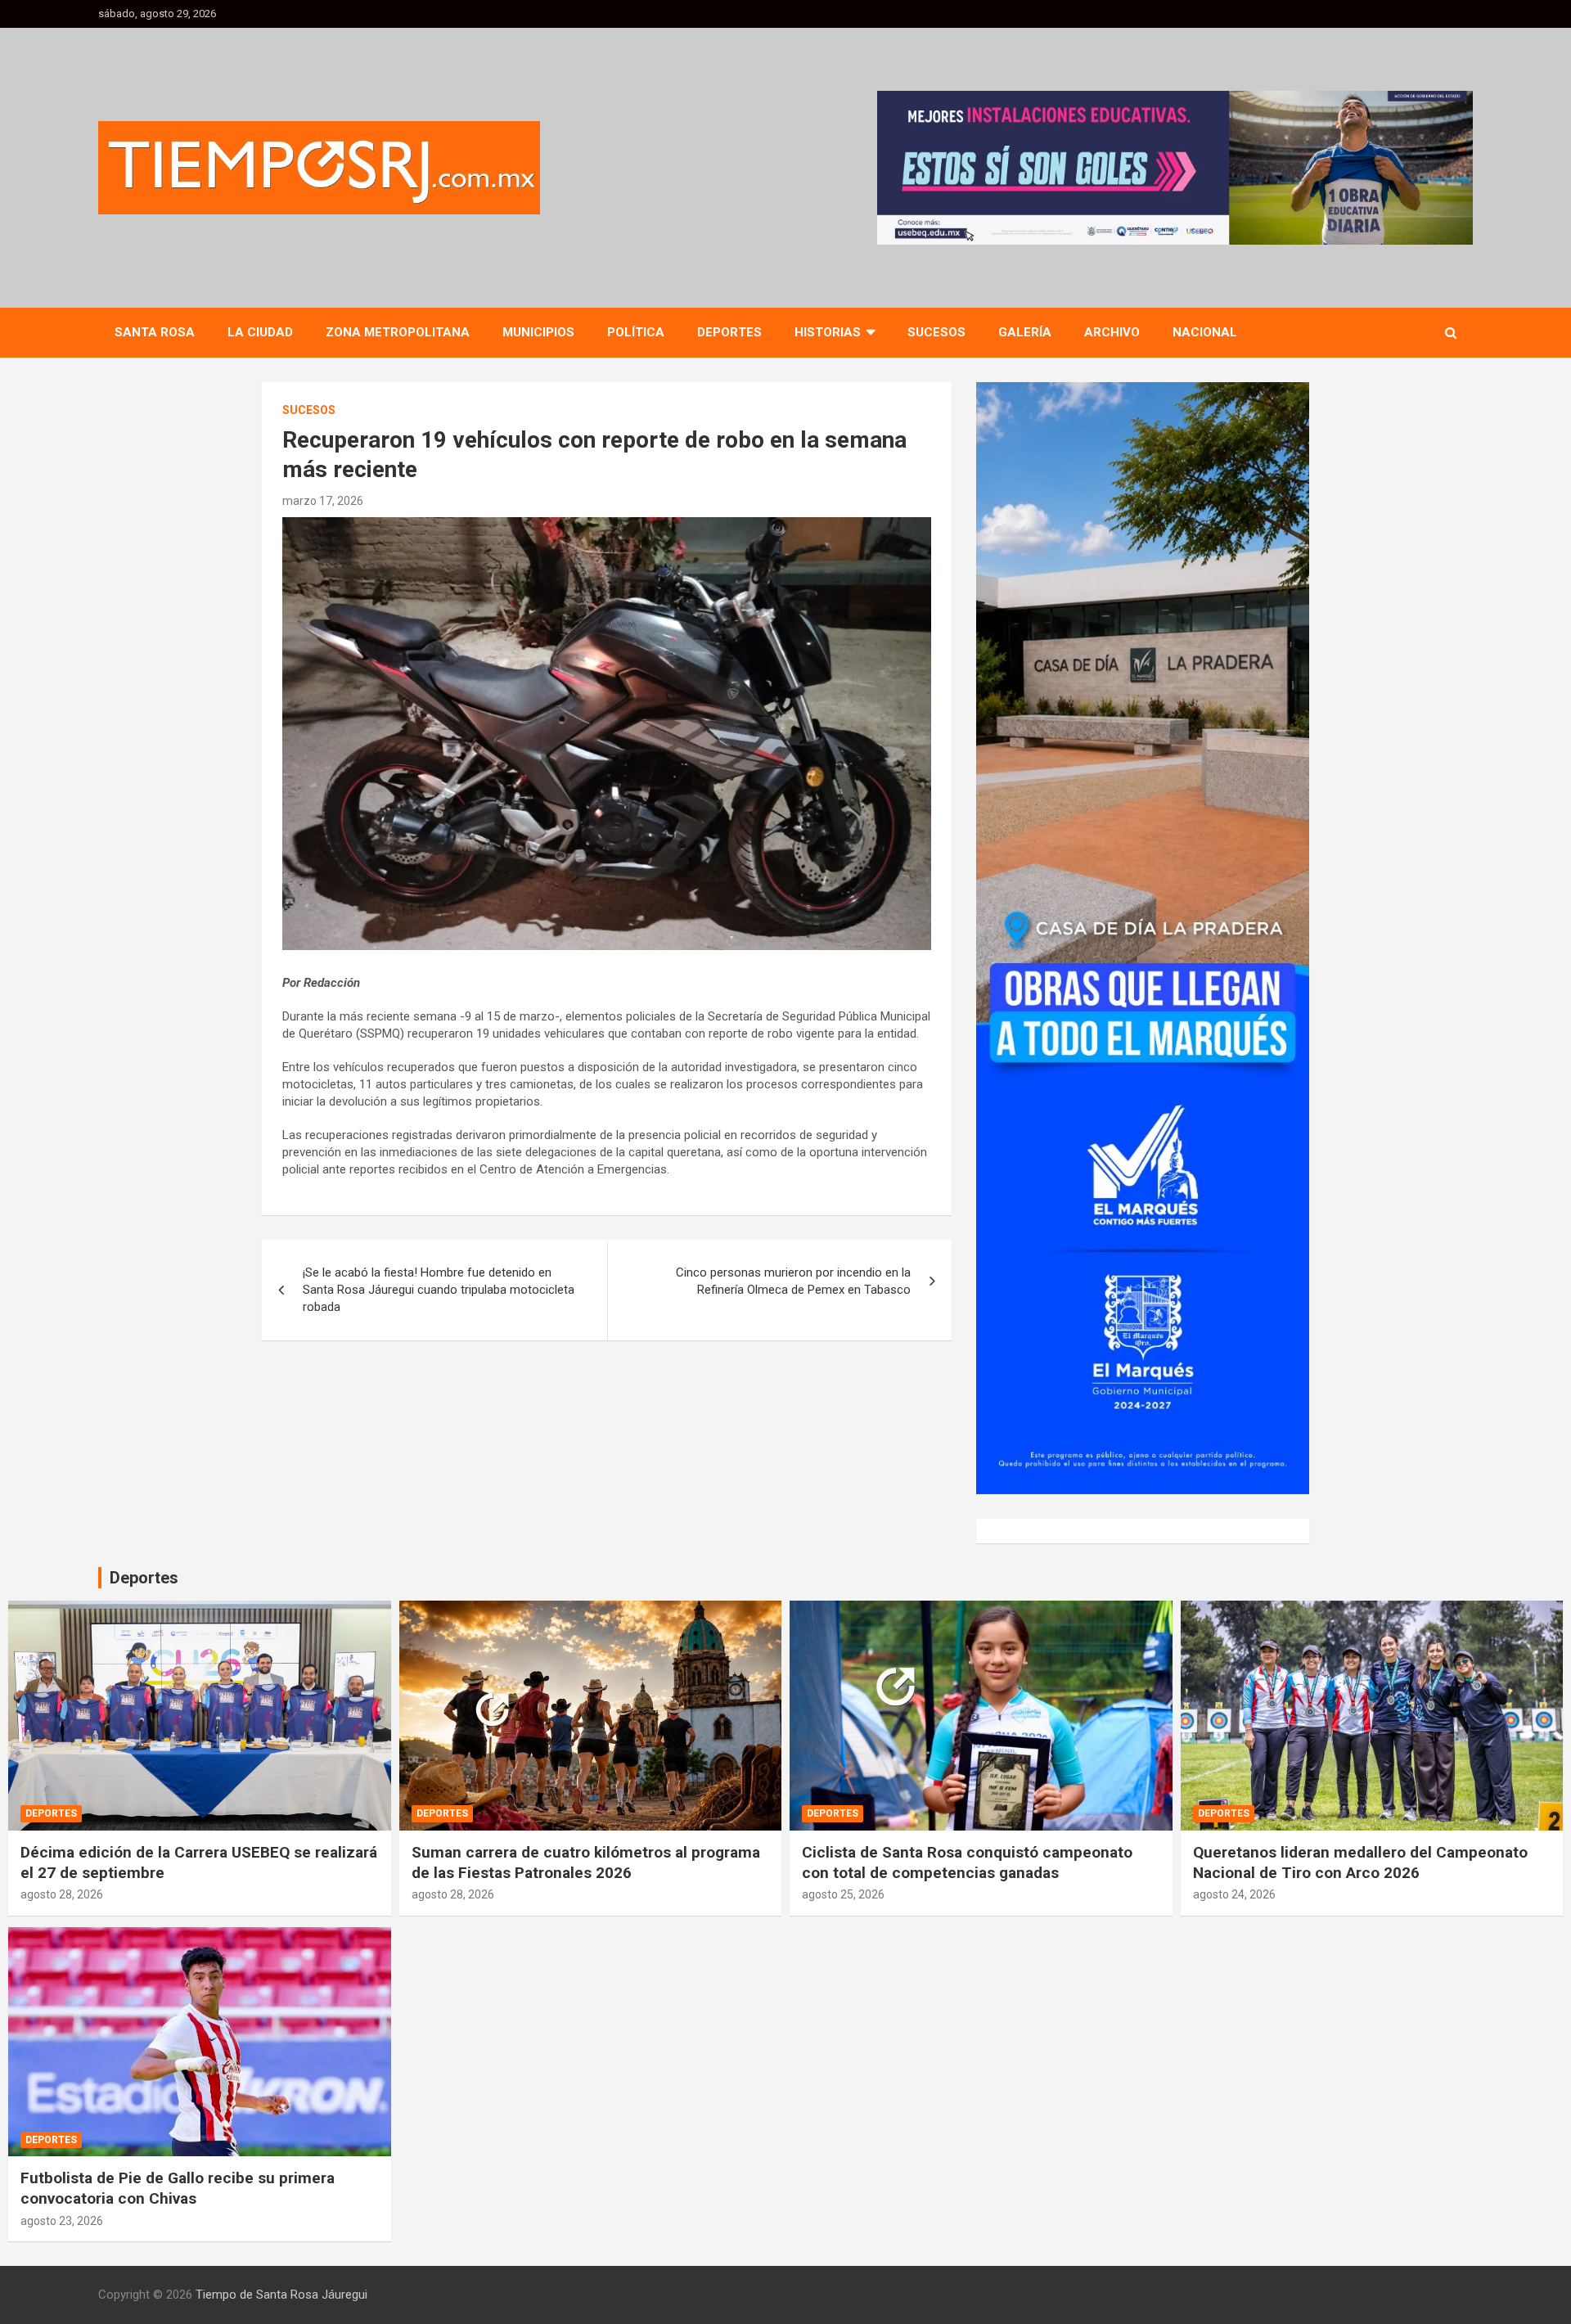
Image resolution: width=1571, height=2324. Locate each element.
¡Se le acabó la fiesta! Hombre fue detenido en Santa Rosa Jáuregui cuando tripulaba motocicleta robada (439, 1290)
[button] (1175, 168)
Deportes (729, 332)
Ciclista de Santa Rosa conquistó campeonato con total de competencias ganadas (967, 1862)
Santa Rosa (155, 332)
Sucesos (936, 332)
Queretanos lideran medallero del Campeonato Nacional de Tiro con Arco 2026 (1360, 1862)
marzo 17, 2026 (323, 501)
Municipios (538, 332)
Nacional (1205, 332)
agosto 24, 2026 (1234, 1894)
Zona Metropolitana (398, 332)
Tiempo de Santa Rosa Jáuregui (281, 2295)
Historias (828, 332)
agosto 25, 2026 (843, 1894)
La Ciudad (260, 332)
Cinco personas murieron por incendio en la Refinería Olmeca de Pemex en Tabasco (793, 1281)
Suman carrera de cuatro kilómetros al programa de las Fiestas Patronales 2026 (586, 1862)
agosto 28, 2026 (62, 1894)
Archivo (1112, 332)
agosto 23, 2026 (62, 2221)
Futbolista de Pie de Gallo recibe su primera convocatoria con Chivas (178, 2188)
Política (636, 332)
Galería (1025, 332)
